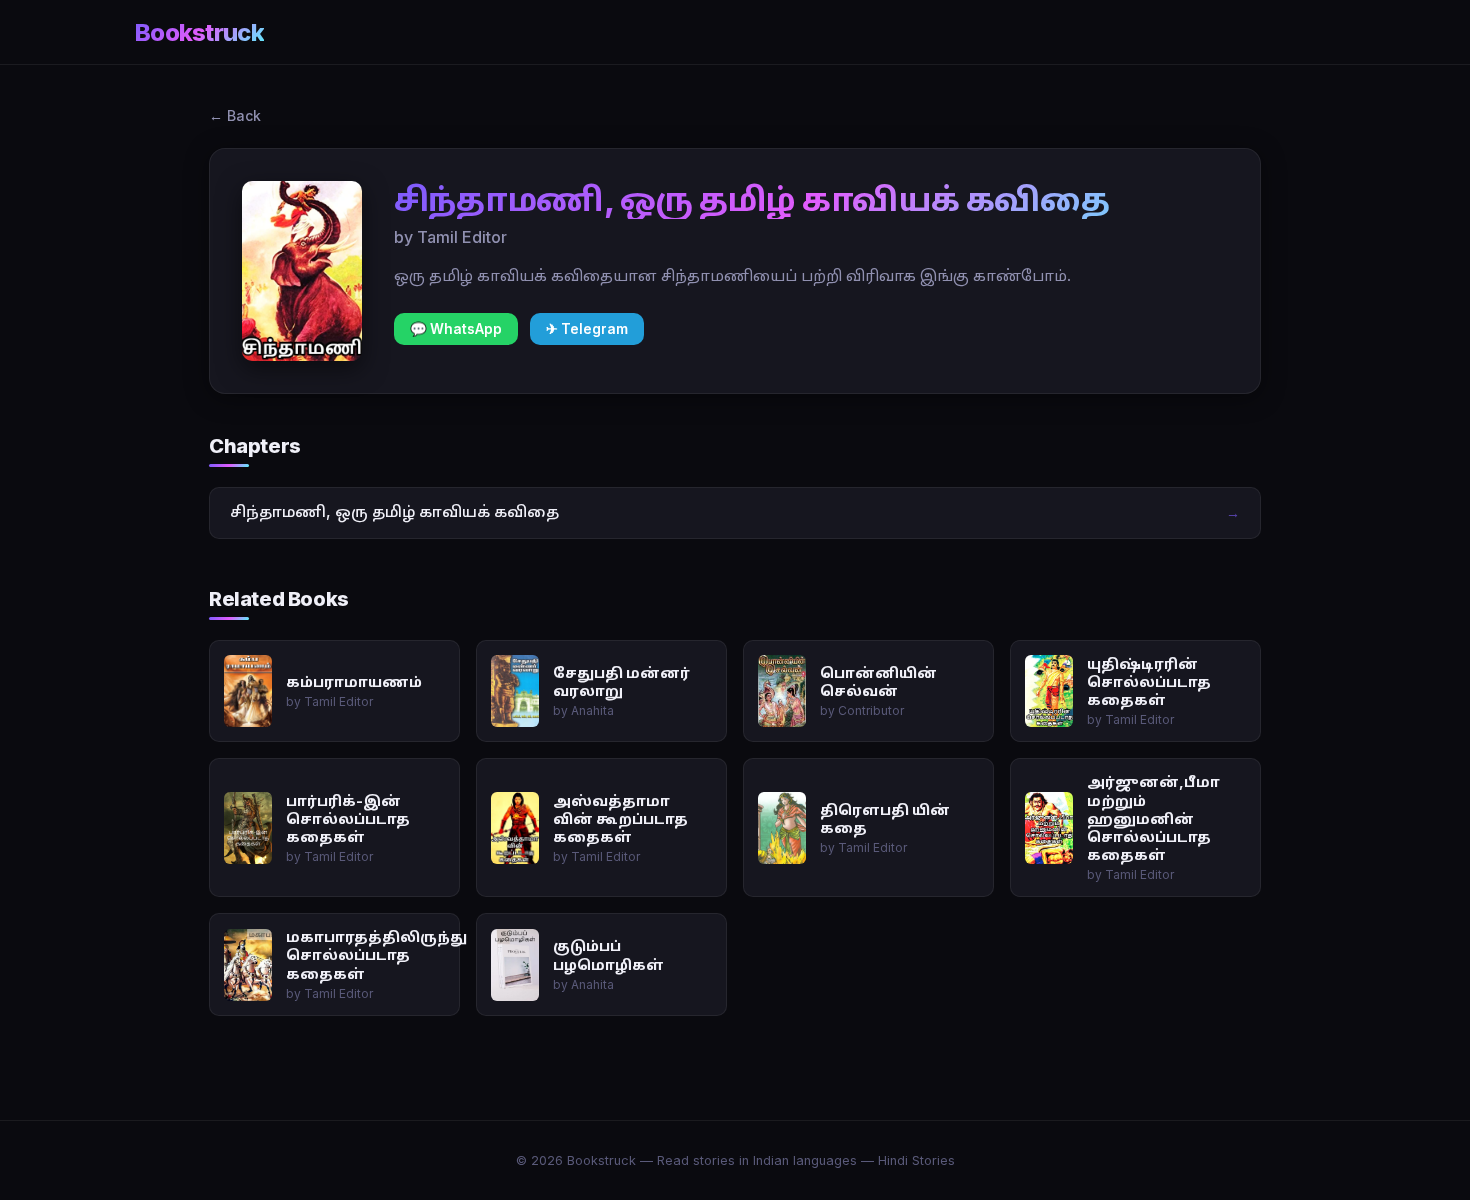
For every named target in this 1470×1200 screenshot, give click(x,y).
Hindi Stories (916, 1160)
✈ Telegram (587, 329)
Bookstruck (199, 32)
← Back (235, 115)
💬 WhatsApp (456, 329)
